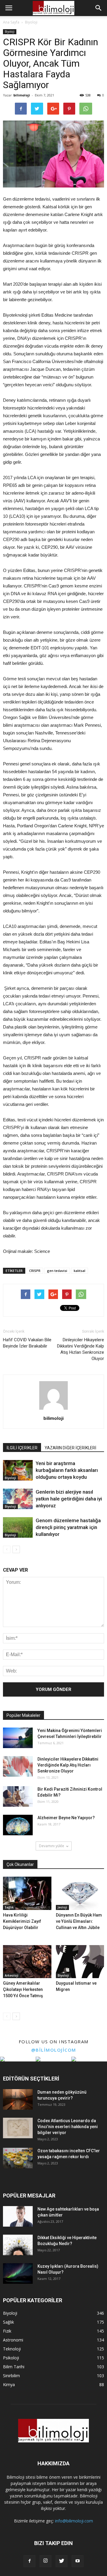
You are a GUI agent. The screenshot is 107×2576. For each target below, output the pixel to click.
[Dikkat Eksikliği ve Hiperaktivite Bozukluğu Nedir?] (18, 2245)
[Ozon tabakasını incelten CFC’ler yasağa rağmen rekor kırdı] (18, 2158)
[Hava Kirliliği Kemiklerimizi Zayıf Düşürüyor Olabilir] (27, 1893)
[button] (99, 8)
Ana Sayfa (11, 22)
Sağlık (9, 1907)
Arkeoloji (12, 1975)
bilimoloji (22, 95)
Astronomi (13, 2340)
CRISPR (35, 1271)
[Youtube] (78, 2561)
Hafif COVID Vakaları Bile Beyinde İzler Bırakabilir (27, 1343)
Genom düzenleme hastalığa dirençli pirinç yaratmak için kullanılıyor (68, 1527)
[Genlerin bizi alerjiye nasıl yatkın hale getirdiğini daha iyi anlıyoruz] (18, 1499)
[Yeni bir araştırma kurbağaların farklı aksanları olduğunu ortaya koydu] (18, 1470)
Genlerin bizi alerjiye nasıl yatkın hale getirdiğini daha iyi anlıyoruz (69, 1499)
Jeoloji (62, 1907)
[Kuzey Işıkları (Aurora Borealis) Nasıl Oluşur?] (18, 2273)
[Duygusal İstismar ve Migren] (80, 1962)
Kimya (9, 2384)
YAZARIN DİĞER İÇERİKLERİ (70, 1448)
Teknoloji (12, 2349)
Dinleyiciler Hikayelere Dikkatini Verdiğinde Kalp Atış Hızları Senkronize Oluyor (81, 1349)
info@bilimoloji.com (74, 2521)
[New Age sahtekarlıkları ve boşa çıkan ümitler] (18, 2216)
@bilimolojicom (54, 2050)
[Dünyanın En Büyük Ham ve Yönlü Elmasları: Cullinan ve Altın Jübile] (80, 1893)
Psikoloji (11, 2358)
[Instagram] (45, 2561)
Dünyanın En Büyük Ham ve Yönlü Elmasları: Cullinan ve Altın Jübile (79, 1921)
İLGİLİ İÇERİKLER (22, 1448)
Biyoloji (10, 32)
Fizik (7, 2331)
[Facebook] (29, 2561)
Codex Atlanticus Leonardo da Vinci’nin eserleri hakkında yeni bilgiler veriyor (68, 2127)
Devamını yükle (52, 1846)
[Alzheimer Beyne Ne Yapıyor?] (18, 1825)
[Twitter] (62, 2561)
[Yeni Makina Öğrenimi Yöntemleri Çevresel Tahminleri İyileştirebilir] (18, 1738)
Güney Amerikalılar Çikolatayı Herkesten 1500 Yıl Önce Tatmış (23, 1989)
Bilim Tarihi (14, 2367)
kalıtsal (80, 1271)
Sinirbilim (11, 2376)
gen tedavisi (57, 1271)
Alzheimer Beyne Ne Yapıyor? (66, 1818)
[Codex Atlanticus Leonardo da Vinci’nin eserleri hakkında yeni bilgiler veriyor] (18, 2128)
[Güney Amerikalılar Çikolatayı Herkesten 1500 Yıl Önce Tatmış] (27, 1962)
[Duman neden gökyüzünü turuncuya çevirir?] (18, 2099)
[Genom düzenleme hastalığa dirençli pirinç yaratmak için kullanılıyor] (18, 1527)
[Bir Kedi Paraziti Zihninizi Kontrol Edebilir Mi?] (18, 1796)
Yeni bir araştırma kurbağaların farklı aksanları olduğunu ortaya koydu (67, 1470)
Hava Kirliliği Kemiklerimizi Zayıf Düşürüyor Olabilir (22, 1921)
